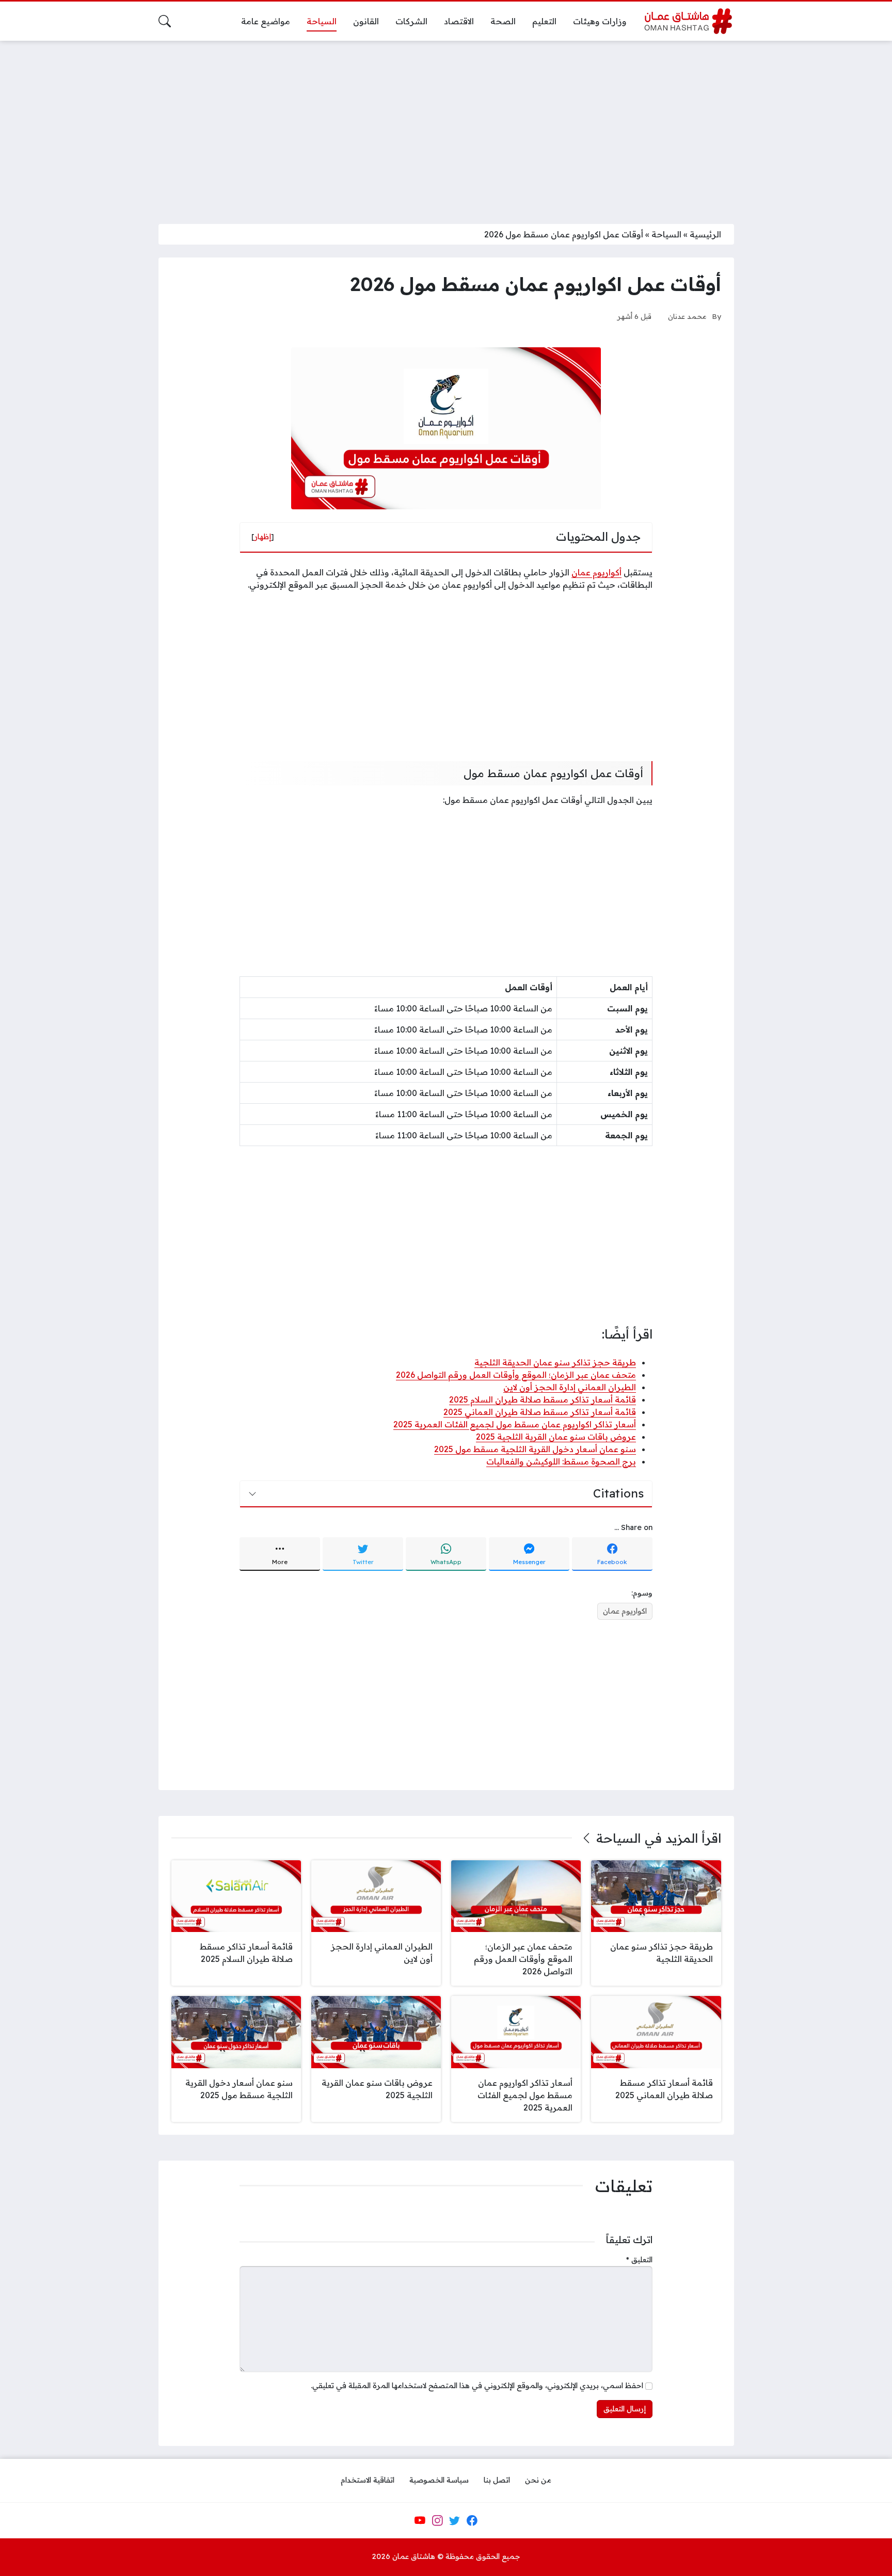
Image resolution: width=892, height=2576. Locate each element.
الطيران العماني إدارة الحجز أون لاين (570, 1387)
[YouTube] (420, 2520)
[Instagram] (437, 2520)
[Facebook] (472, 2520)
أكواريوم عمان (596, 572)
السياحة (666, 234)
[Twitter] (455, 2520)
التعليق (639, 2260)
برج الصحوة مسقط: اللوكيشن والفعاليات (561, 1461)
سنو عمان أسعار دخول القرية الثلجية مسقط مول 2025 (535, 1449)
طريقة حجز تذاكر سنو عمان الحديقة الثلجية (555, 1362)
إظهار (263, 537)
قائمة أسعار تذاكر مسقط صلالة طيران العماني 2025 (540, 1412)
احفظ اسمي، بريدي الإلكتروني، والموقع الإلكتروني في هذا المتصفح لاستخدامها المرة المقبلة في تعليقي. (477, 2386)
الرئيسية (705, 234)
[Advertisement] (446, 126)
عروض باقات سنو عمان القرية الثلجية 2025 (556, 1437)
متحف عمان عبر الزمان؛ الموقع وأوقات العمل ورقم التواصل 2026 (516, 1375)
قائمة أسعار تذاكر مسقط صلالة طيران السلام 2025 (543, 1399)
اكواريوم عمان (625, 1611)
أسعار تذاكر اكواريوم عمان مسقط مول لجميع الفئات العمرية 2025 (515, 1424)
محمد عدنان (687, 316)
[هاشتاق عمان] (688, 21)
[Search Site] (165, 21)
